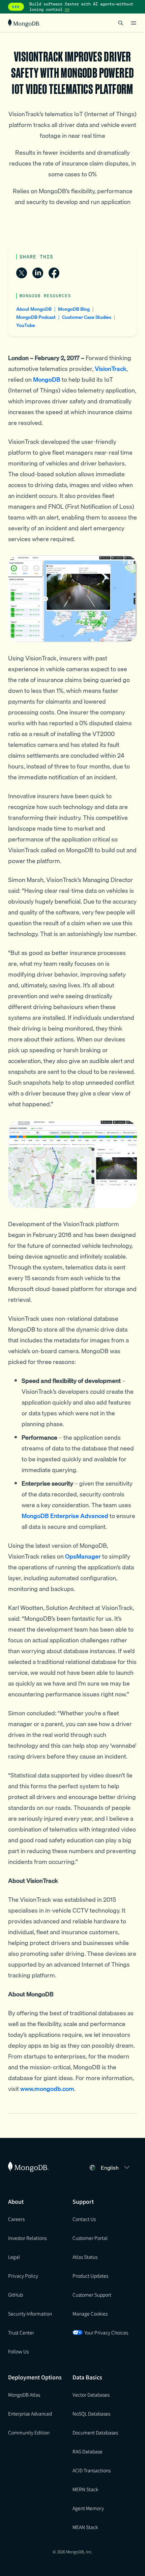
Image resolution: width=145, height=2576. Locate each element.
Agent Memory (88, 2508)
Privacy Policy (23, 2276)
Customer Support (92, 2295)
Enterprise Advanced (30, 2414)
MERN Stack (85, 2489)
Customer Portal (90, 2238)
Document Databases (95, 2432)
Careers (16, 2219)
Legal (14, 2257)
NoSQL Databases (91, 2414)
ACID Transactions (92, 2470)
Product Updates (90, 2276)
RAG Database (88, 2451)
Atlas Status (85, 2257)
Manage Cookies (90, 2314)
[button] (116, 2168)
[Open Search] (121, 23)
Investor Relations (27, 2238)
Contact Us (84, 2219)
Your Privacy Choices (106, 2332)
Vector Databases (91, 2395)
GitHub (16, 2295)
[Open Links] (134, 23)
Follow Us (18, 2351)
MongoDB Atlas (24, 2395)
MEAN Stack (85, 2527)
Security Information (30, 2314)
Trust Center (21, 2332)
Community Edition (29, 2432)
